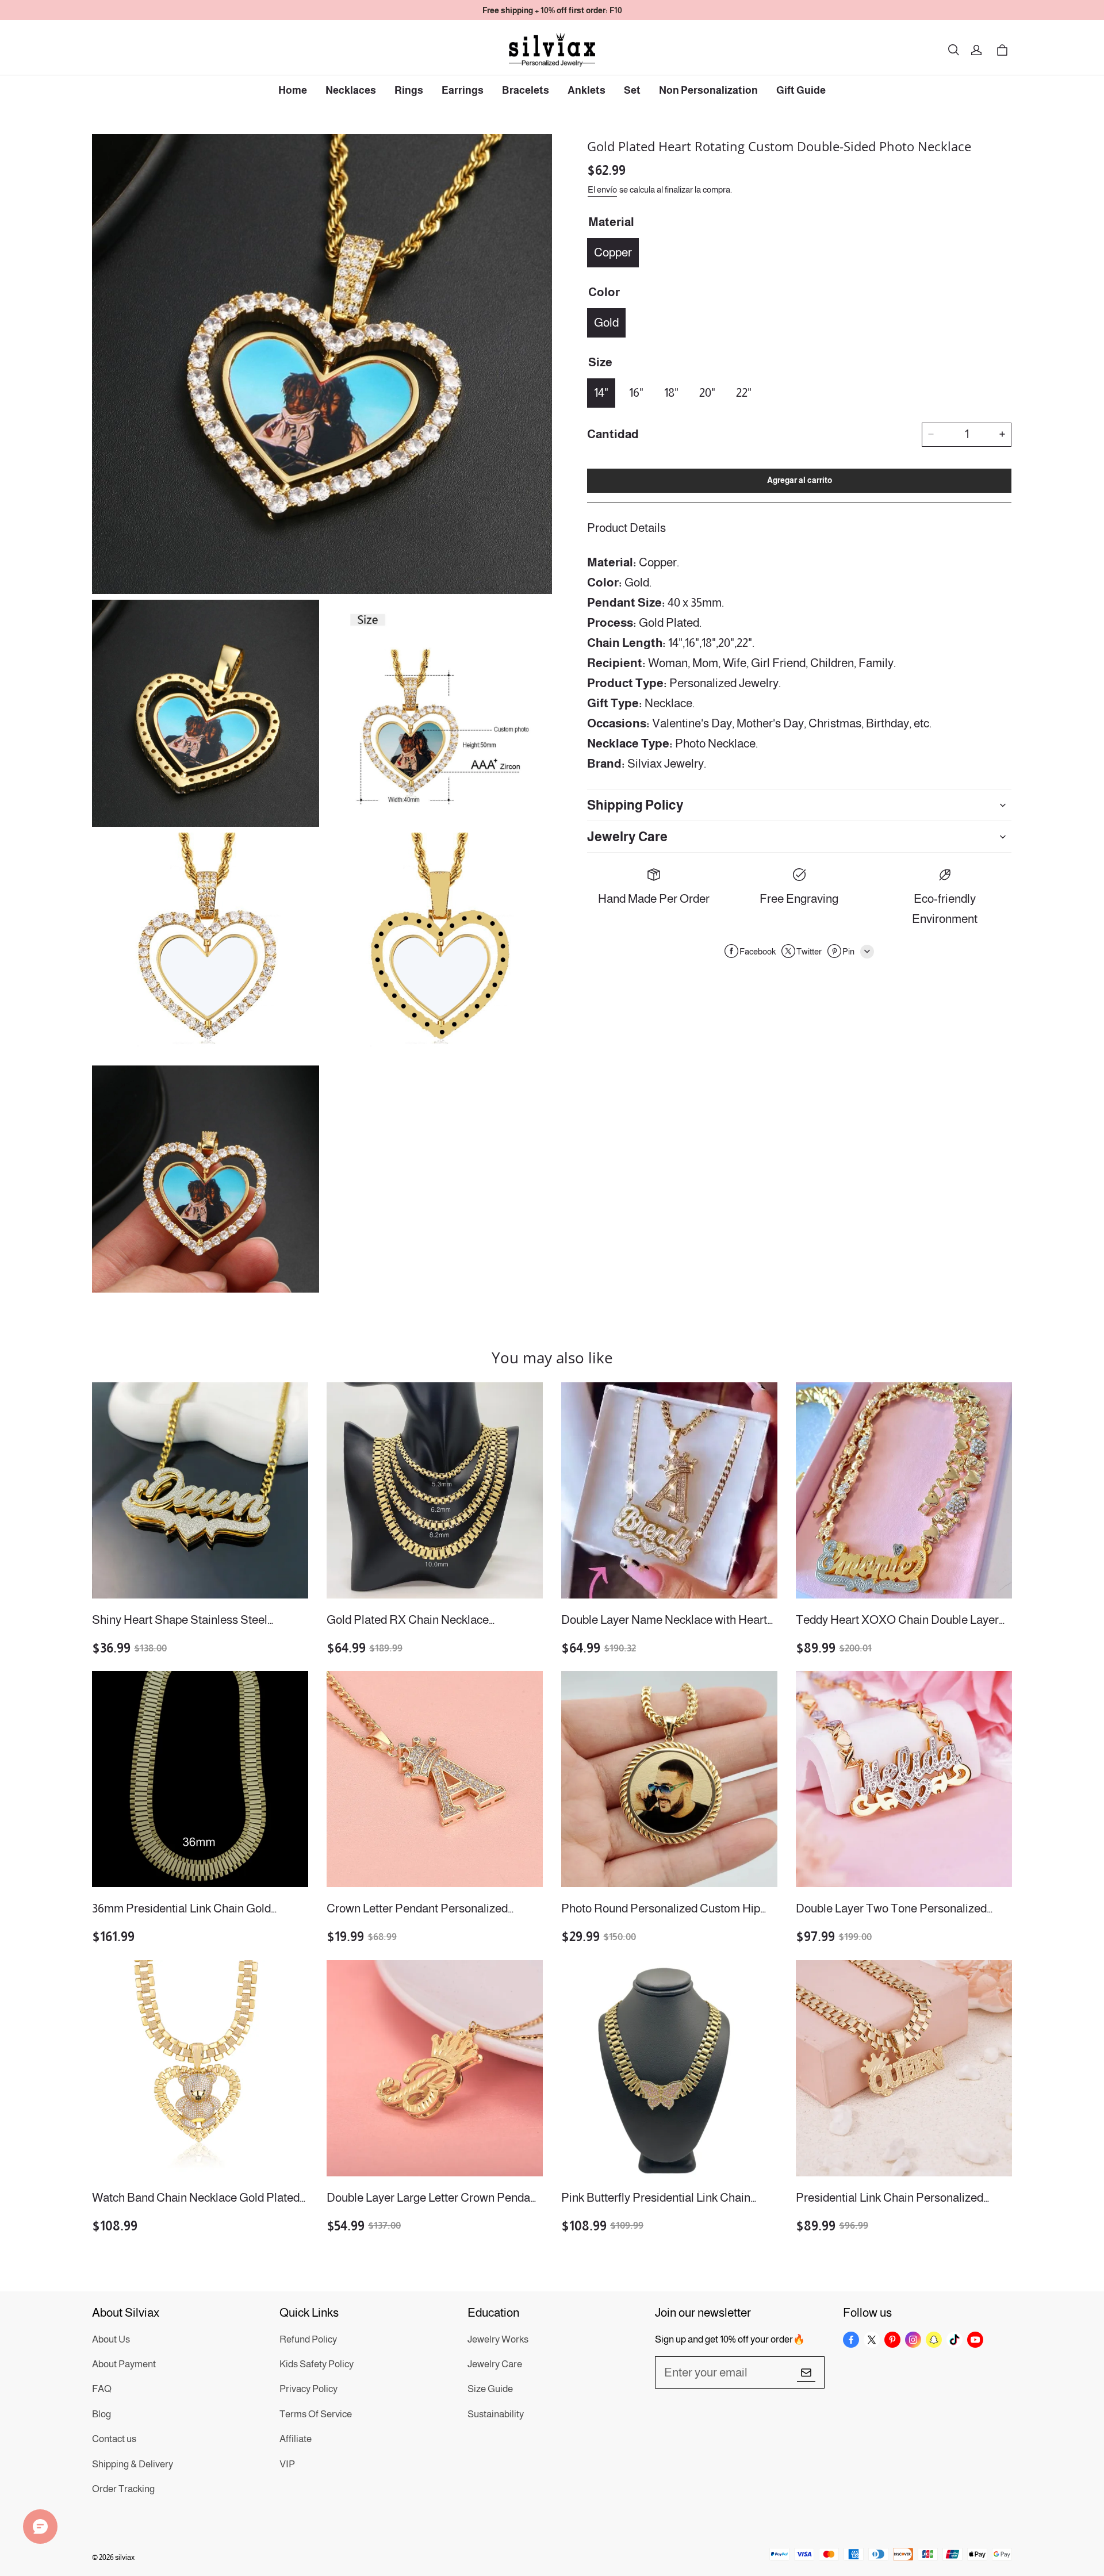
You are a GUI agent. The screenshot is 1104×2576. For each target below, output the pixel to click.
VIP (287, 2464)
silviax (125, 2557)
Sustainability (496, 2414)
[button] (953, 50)
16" (636, 392)
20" (707, 392)
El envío (602, 189)
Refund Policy (308, 2339)
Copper (613, 252)
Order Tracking (123, 2489)
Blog (101, 2414)
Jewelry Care (495, 2364)
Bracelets (526, 90)
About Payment (124, 2364)
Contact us (114, 2439)
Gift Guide (801, 90)
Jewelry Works (498, 2339)
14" (601, 392)
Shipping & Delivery (133, 2464)
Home (293, 90)
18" (671, 392)
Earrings (463, 90)
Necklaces (351, 90)
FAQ (102, 2389)
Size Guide (490, 2389)
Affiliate (296, 2439)
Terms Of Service (316, 2414)
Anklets (586, 90)
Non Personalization (708, 90)
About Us (111, 2339)
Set (632, 90)
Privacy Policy (308, 2389)
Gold (606, 322)
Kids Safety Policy (317, 2364)
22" (744, 392)
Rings (409, 90)
